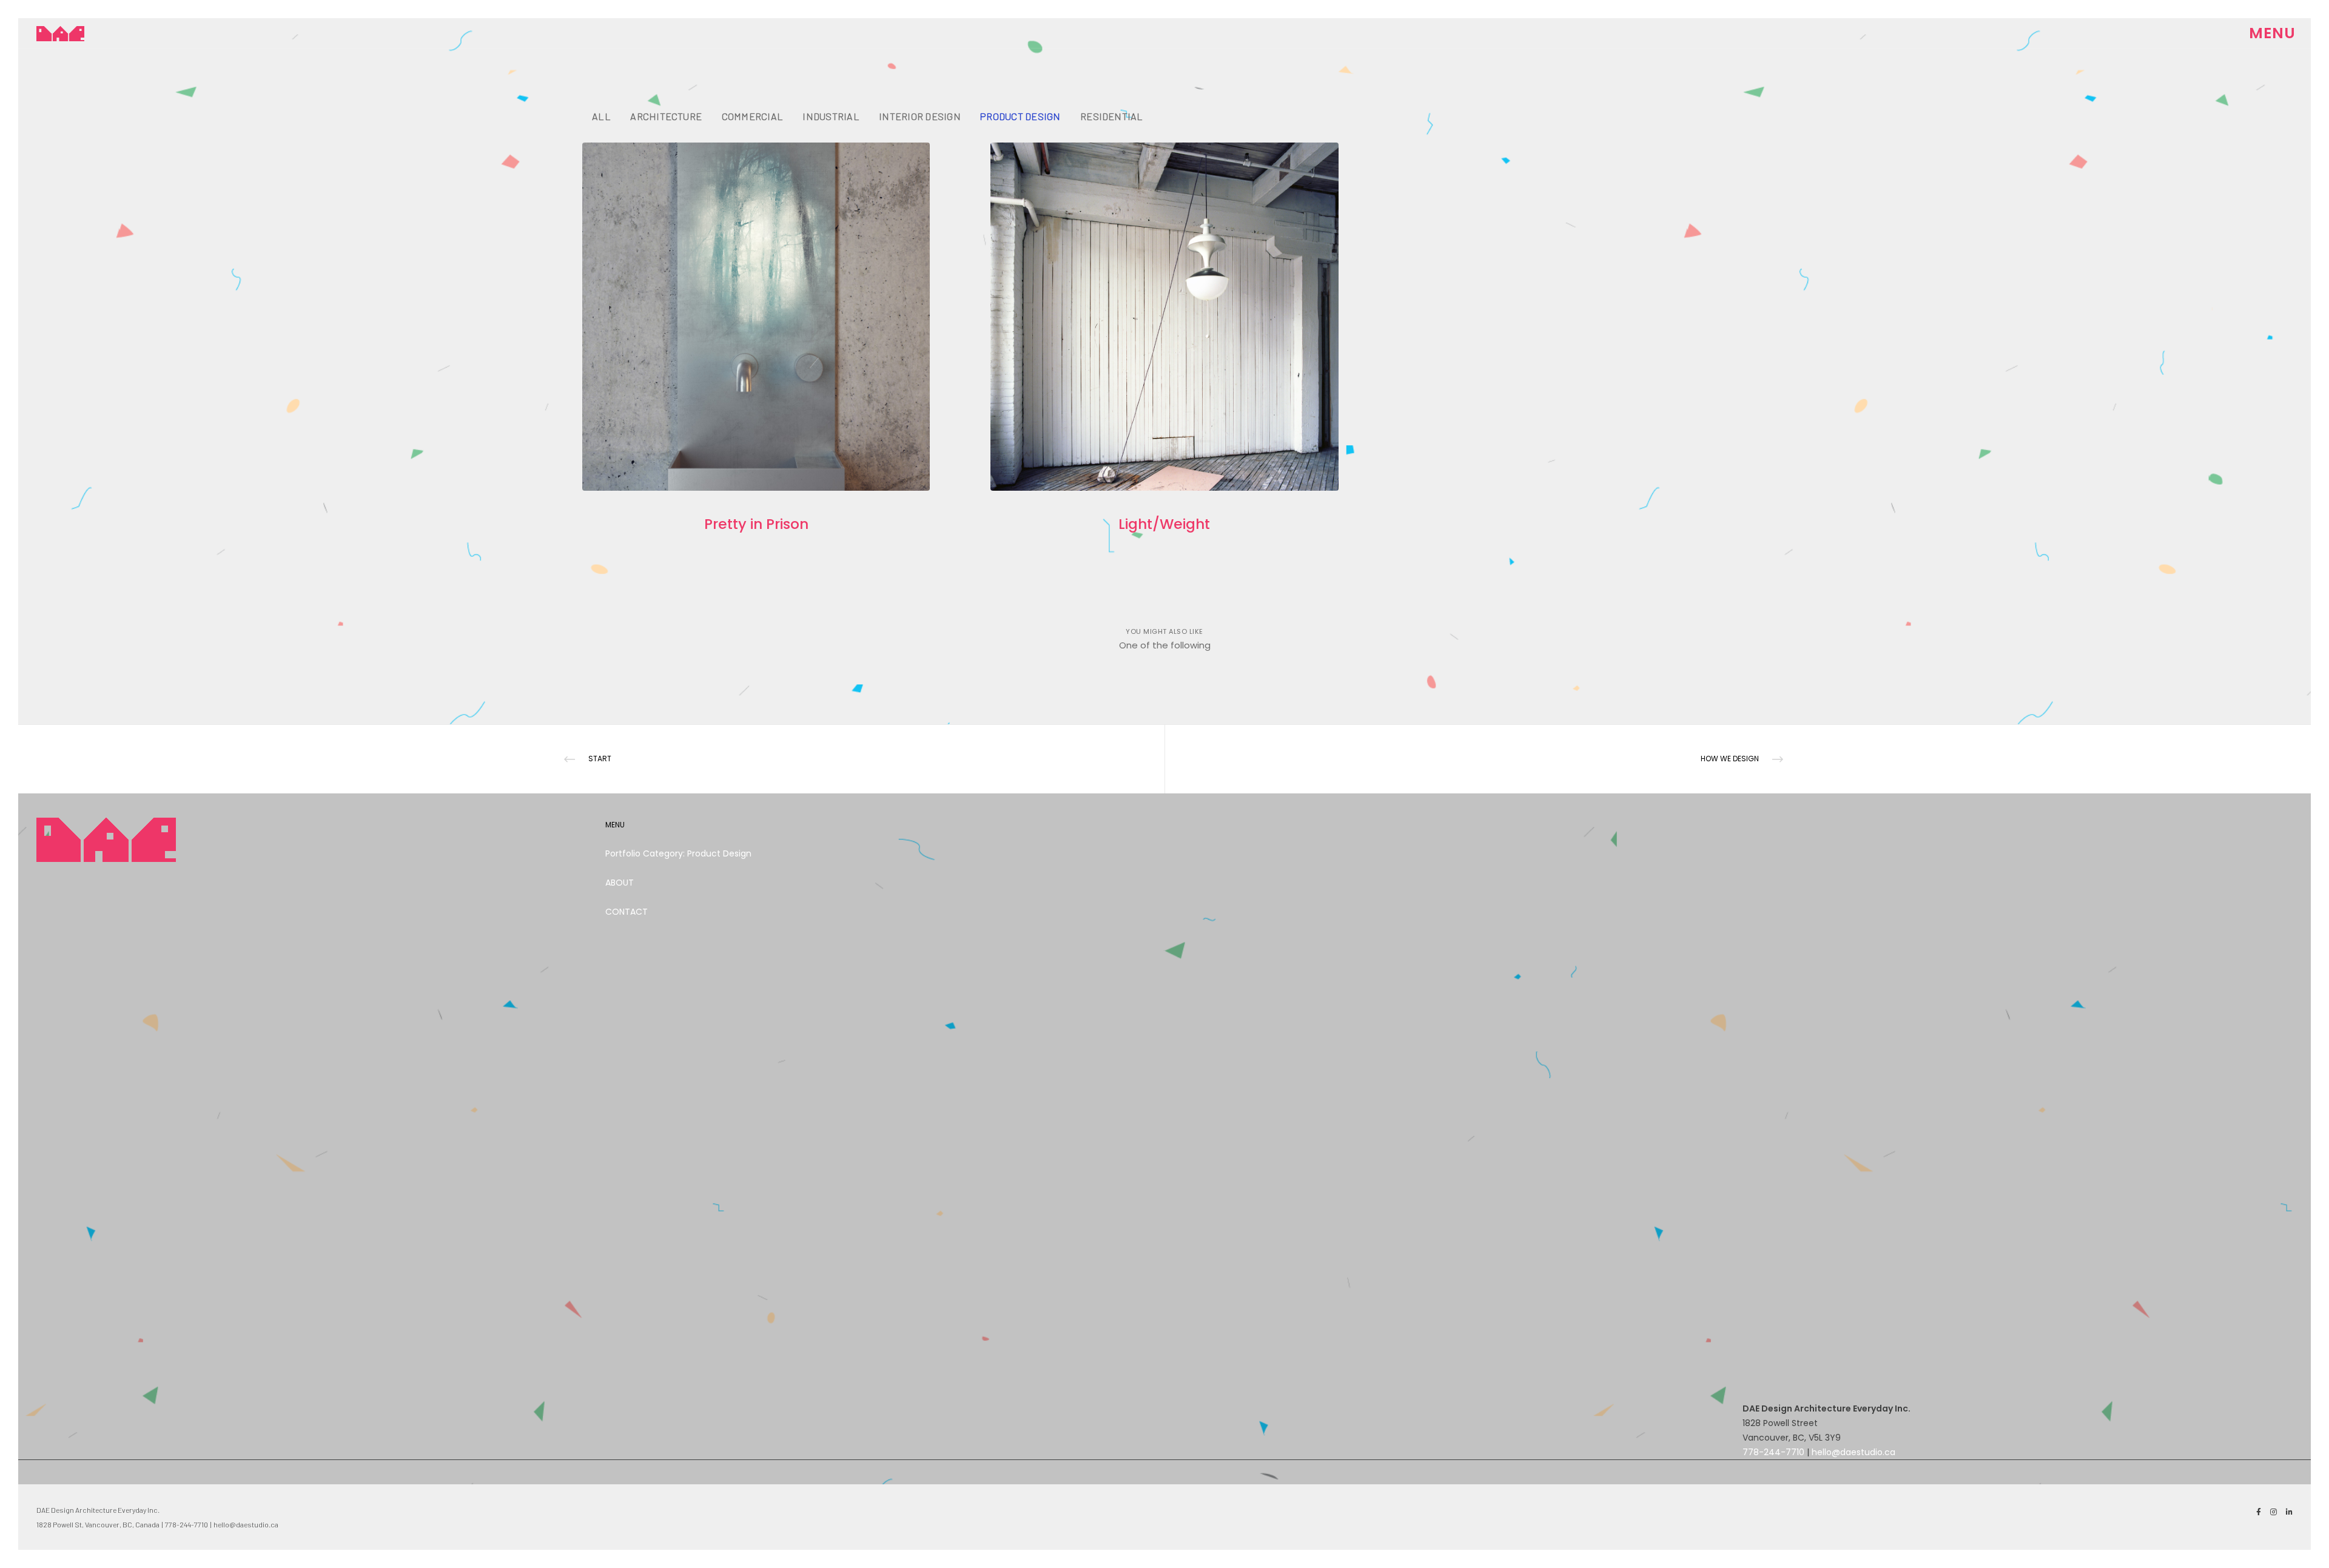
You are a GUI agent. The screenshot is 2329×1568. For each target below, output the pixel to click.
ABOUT (620, 883)
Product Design (1020, 116)
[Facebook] (2259, 1512)
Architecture (666, 116)
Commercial (752, 116)
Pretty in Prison (756, 524)
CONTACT (627, 912)
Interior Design (920, 116)
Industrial (831, 116)
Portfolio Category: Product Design (678, 853)
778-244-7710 (1773, 1452)
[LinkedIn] (2289, 1512)
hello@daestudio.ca (1853, 1452)
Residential (1112, 116)
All (601, 116)
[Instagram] (2274, 1512)
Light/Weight (1164, 524)
